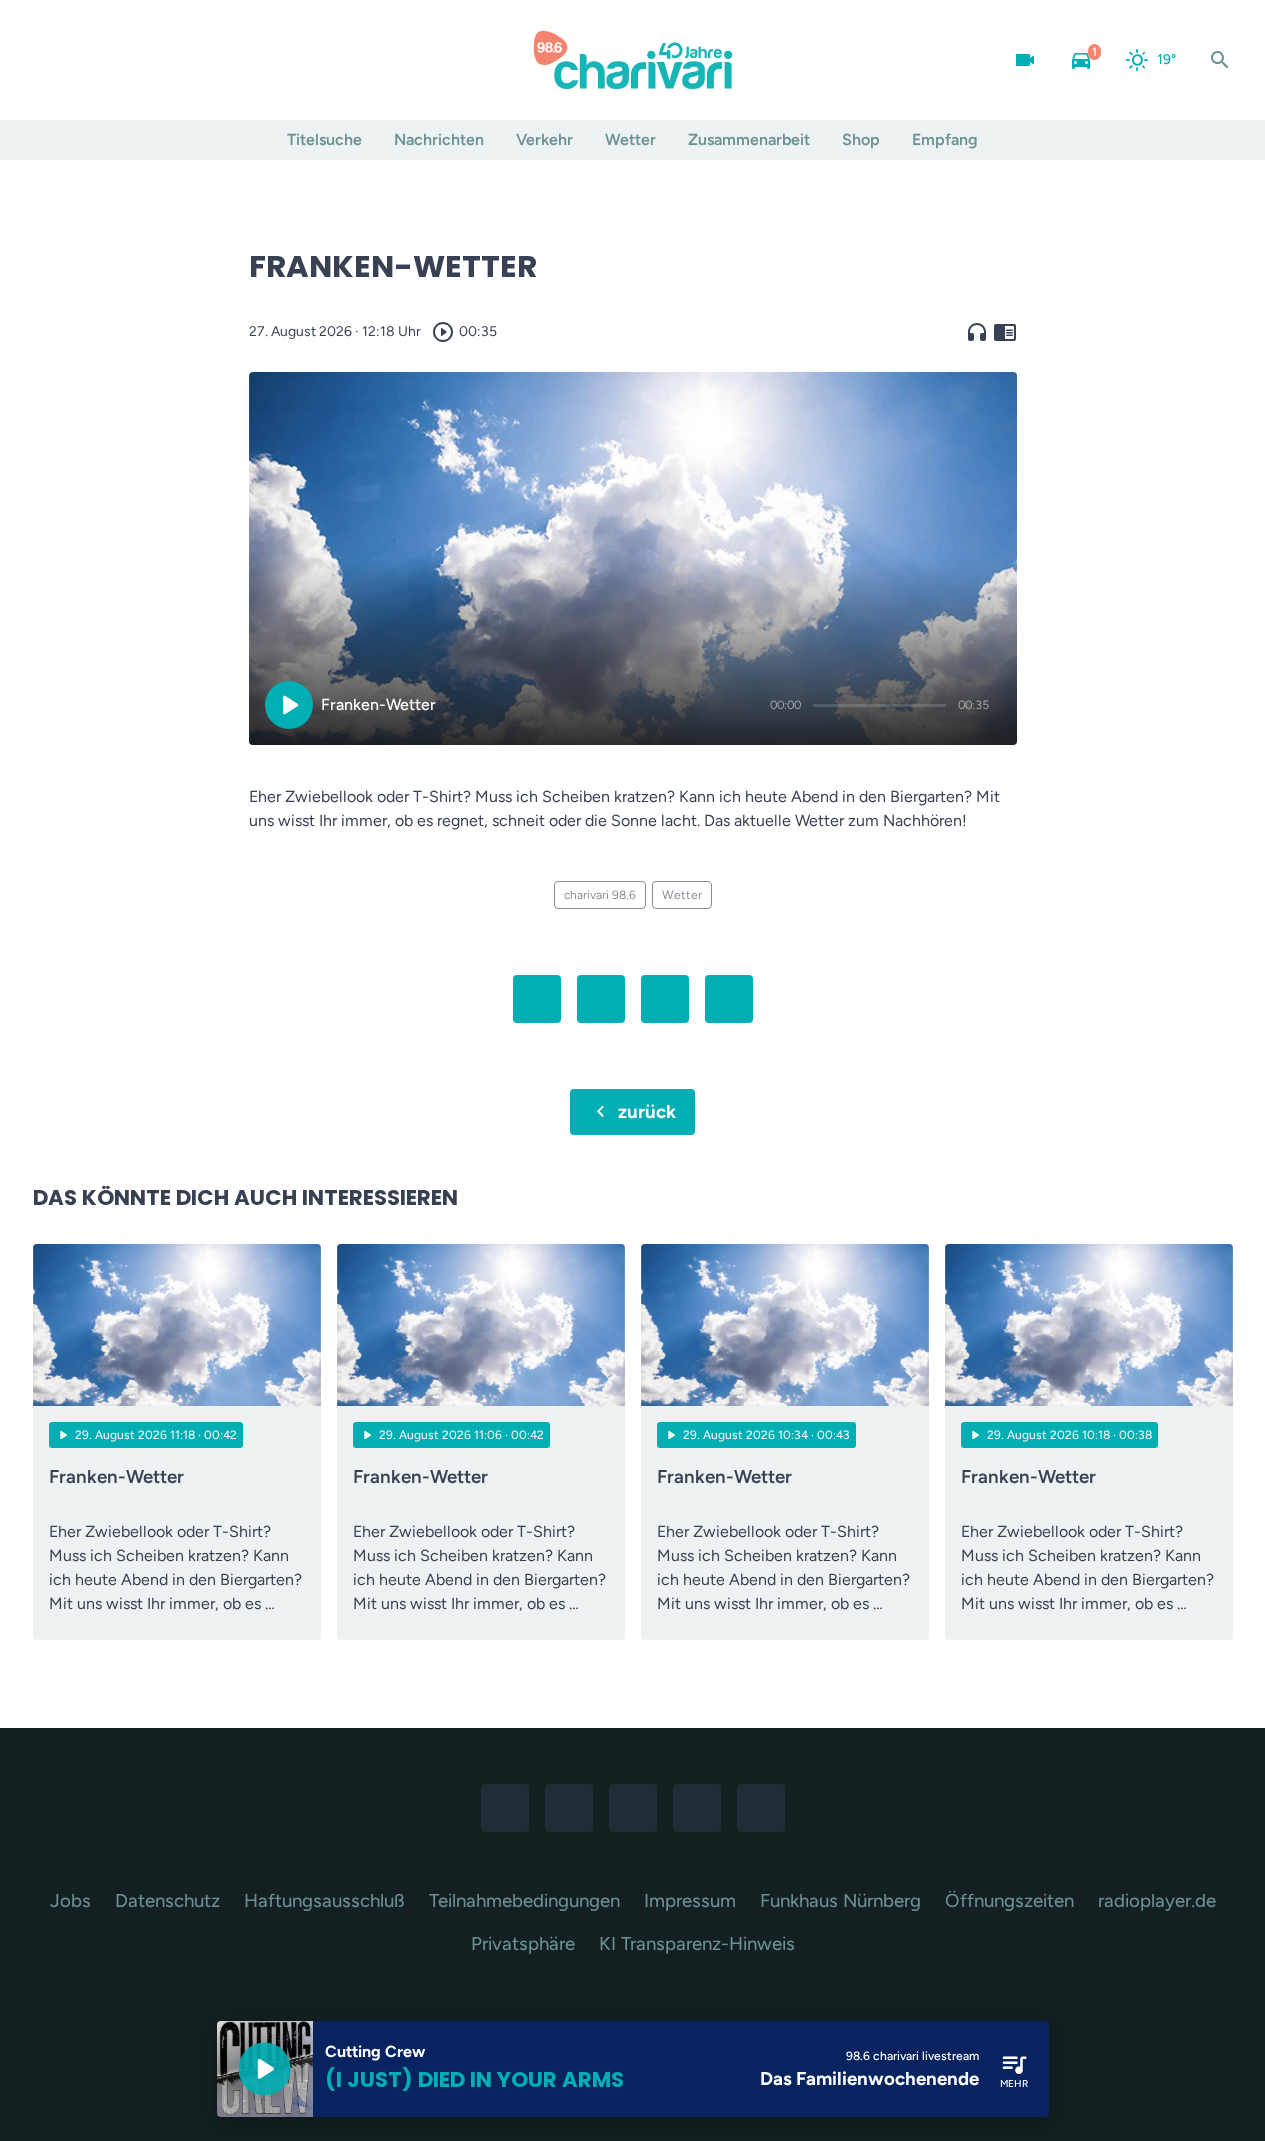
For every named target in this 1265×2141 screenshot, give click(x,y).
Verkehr (544, 139)
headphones (977, 332)
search (1220, 60)
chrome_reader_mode (1005, 332)
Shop (861, 139)
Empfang (945, 139)
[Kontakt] (213, 60)
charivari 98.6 (600, 895)
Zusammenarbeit (749, 139)
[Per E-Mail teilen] (729, 999)
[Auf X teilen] (601, 999)
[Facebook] (53, 60)
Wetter (630, 139)
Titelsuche (324, 139)
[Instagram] (93, 60)
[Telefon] (173, 60)
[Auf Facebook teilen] (537, 999)
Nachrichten (439, 139)
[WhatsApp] (133, 60)
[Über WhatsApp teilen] (665, 999)
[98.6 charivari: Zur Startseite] (633, 60)
